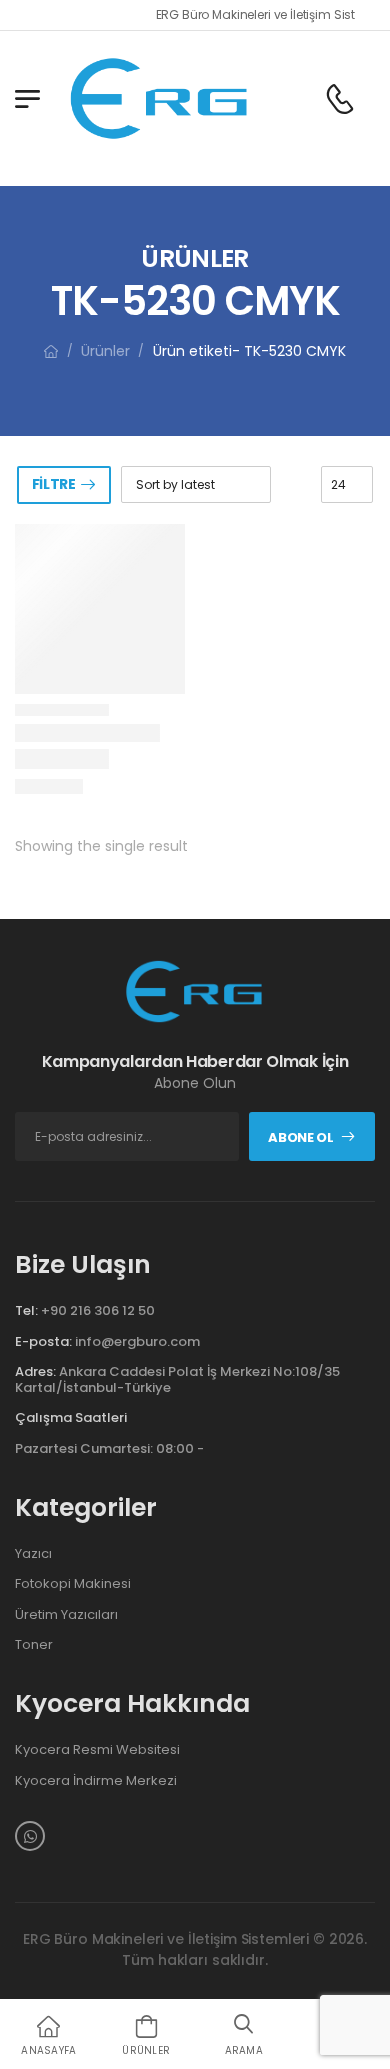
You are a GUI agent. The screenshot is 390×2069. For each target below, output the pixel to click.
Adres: (35, 1371)
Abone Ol (300, 1137)
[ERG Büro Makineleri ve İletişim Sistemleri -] (160, 98)
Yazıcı (33, 1554)
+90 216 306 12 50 (98, 1310)
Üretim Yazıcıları (66, 1615)
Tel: (26, 1310)
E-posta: (43, 1341)
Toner (34, 1645)
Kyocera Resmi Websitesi (97, 1750)
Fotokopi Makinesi (73, 1584)
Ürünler (105, 351)
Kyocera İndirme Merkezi (96, 1781)
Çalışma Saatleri (71, 1418)
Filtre (54, 484)
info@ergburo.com (137, 1341)
